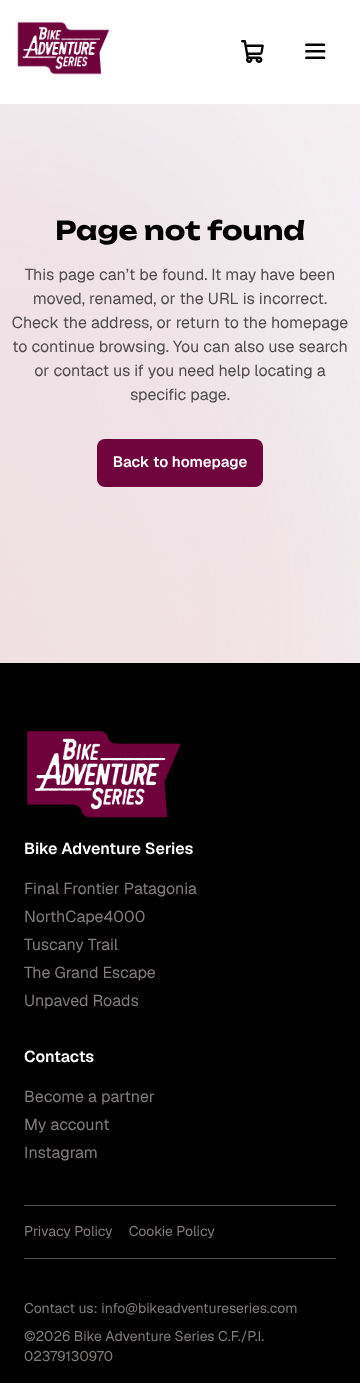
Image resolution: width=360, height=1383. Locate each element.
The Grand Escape (90, 972)
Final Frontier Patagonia (110, 888)
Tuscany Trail (71, 944)
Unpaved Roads (81, 1000)
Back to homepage (180, 462)
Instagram (61, 1152)
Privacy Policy (68, 1232)
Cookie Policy (172, 1232)
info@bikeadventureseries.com (199, 1309)
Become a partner (89, 1096)
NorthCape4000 (84, 916)
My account (66, 1124)
